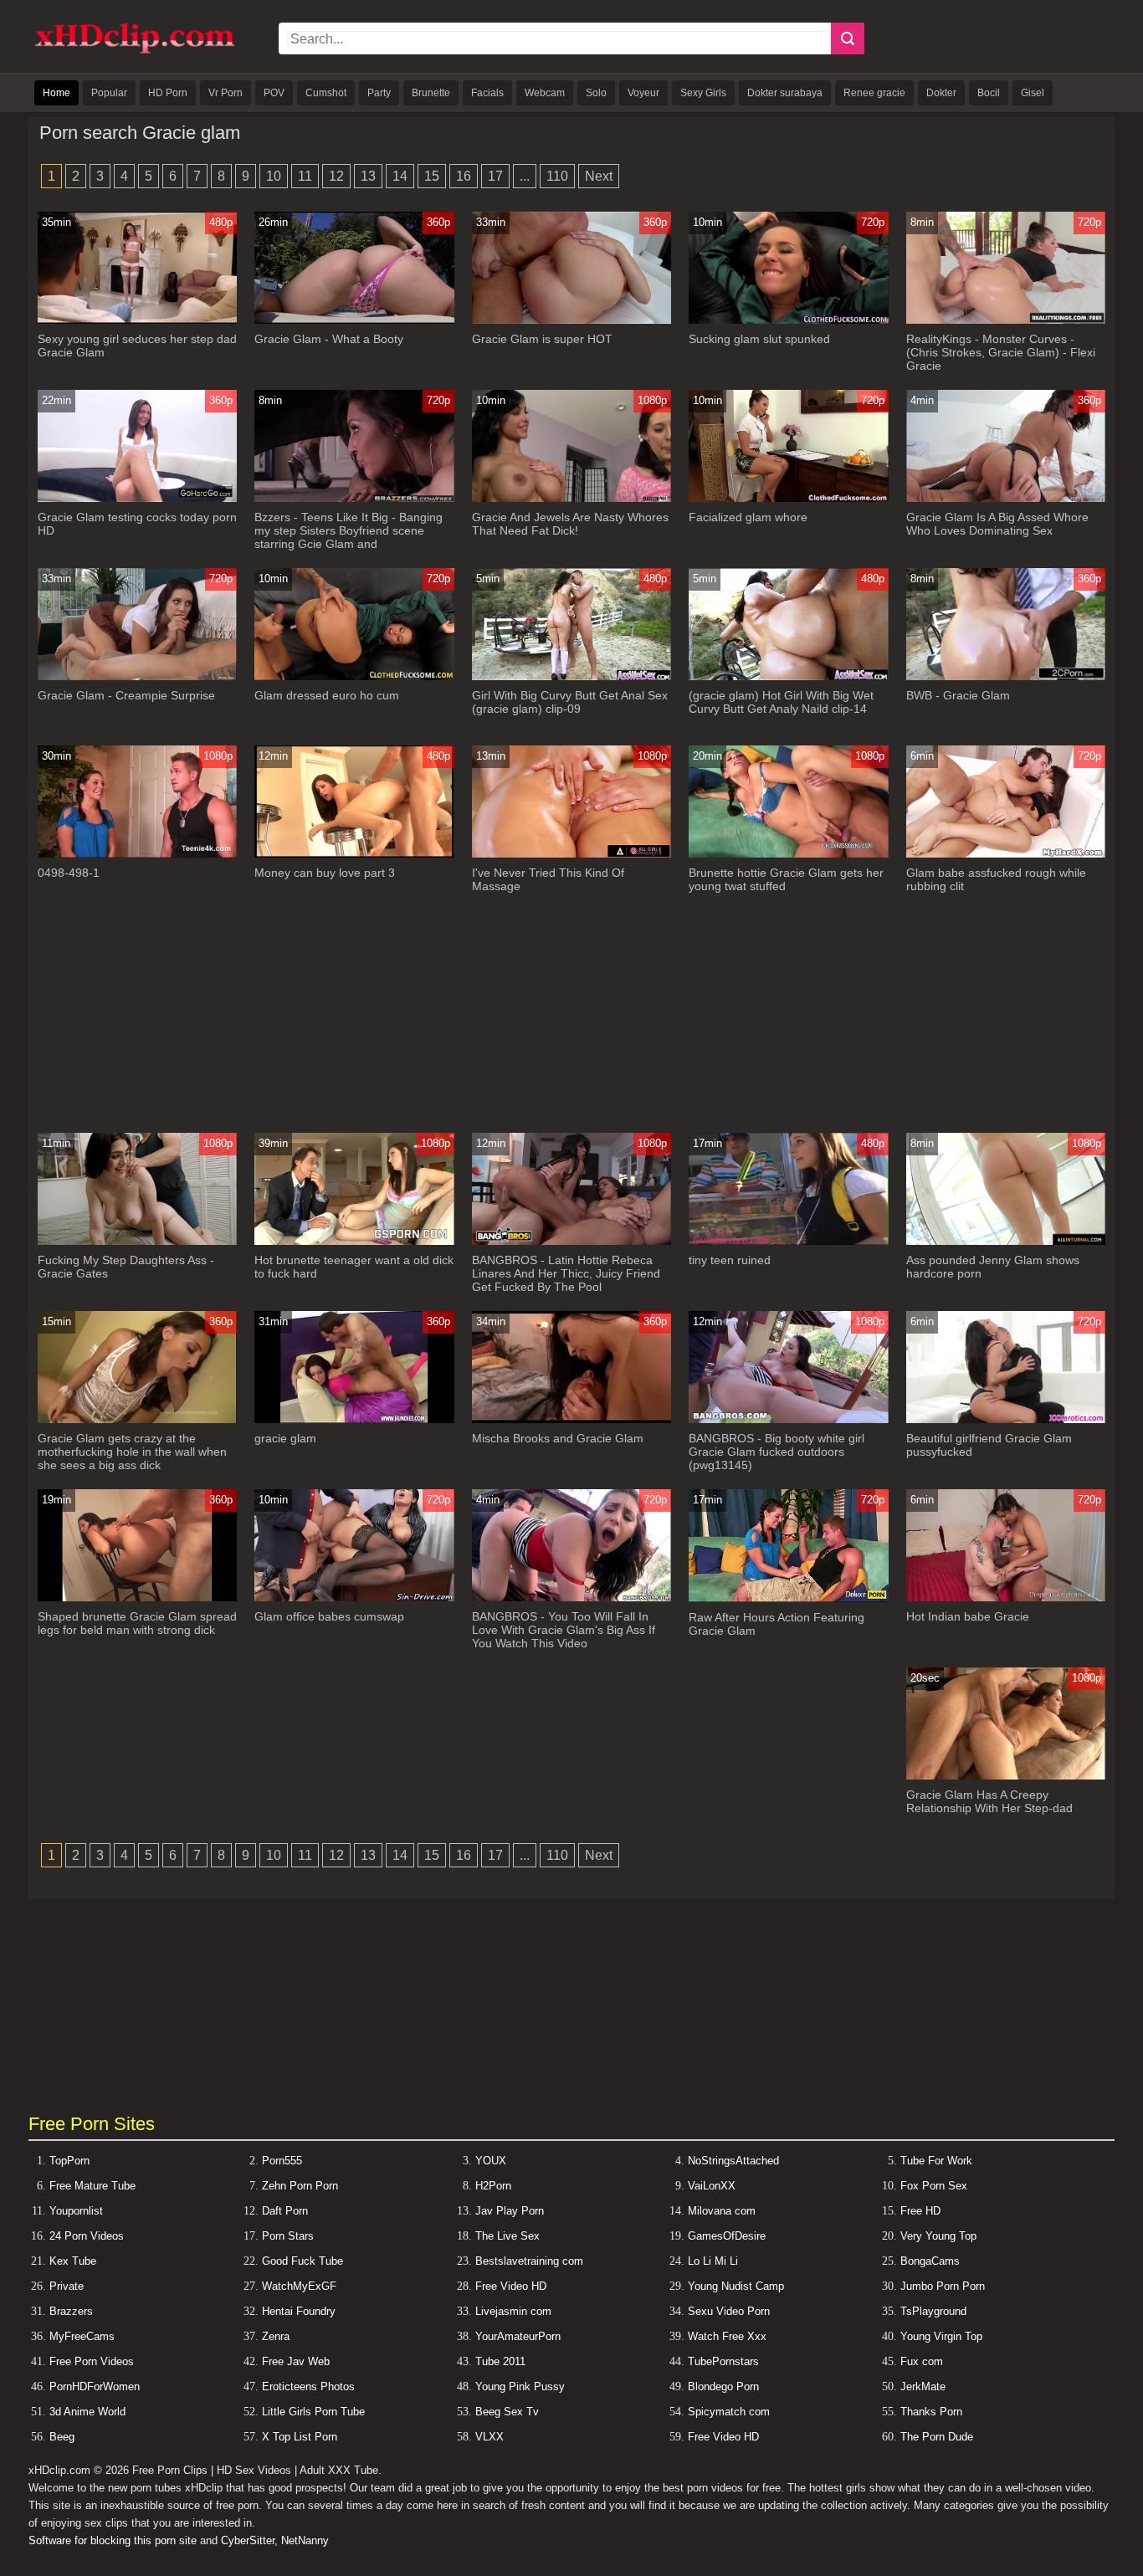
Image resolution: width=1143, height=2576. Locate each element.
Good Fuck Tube (302, 2261)
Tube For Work (936, 2161)
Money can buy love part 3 (325, 873)
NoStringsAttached (733, 2161)
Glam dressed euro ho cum (327, 695)
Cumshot (326, 93)
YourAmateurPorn (518, 2336)
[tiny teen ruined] (789, 1241)
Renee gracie (874, 93)
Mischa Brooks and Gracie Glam (558, 1438)
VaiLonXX (712, 2186)
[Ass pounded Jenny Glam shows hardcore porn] (1006, 1241)
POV (274, 93)
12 (336, 176)
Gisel (1033, 93)
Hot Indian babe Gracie (968, 1616)
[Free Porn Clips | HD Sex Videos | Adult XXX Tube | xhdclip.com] (135, 51)
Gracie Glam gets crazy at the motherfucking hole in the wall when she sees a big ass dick (132, 1452)
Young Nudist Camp (736, 2286)
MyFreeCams (82, 2336)
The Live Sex (507, 2236)
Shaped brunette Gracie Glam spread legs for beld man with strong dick (137, 1623)
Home (56, 93)
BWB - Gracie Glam (958, 695)
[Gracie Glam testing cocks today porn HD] (138, 498)
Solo (596, 93)
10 (274, 176)
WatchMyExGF (299, 2286)
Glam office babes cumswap (329, 1616)
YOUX (491, 2161)
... (525, 176)
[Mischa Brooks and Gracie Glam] (572, 1419)
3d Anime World (87, 2412)
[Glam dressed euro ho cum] (354, 676)
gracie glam (285, 1438)
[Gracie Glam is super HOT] (572, 320)
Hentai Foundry (299, 2311)
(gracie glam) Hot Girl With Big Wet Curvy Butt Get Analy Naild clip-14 (781, 702)
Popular (109, 93)
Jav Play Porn (510, 2211)
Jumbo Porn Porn (943, 2286)
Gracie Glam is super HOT (542, 339)
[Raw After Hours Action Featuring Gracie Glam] (789, 1598)
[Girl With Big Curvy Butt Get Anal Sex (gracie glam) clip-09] (572, 676)
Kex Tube (73, 2261)
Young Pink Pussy (520, 2387)
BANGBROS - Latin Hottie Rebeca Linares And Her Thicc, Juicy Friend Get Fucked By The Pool (566, 1273)
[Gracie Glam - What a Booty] (354, 320)
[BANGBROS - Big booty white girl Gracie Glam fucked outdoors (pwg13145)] (789, 1419)
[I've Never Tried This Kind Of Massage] (572, 854)
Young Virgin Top (941, 2336)
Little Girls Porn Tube (313, 2412)
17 (495, 176)
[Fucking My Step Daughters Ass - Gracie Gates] (138, 1241)
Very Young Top (938, 2236)
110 (557, 176)
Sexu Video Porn (729, 2311)
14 (400, 176)
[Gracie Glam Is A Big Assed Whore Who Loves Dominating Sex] (1006, 498)
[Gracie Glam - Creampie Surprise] (138, 676)
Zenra (276, 2336)
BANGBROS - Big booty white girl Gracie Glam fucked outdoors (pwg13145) (777, 1452)
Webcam (545, 93)
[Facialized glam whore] (789, 498)
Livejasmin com (513, 2311)
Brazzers (71, 2311)
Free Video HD (511, 2286)
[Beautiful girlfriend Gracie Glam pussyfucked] (1006, 1419)
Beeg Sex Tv (507, 2412)
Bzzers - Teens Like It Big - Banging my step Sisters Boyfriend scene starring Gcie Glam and (349, 530)
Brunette (431, 93)
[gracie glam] (354, 1419)
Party (379, 93)
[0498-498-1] (138, 854)
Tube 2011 (500, 2361)
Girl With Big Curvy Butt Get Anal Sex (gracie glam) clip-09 (570, 702)
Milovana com (722, 2211)
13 (368, 176)
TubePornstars (723, 2361)
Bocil (989, 93)
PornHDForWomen (95, 2387)
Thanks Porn (931, 2412)
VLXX (489, 2437)
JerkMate (923, 2387)
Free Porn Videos (92, 2361)
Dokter (941, 93)
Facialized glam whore (748, 517)
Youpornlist (76, 2211)
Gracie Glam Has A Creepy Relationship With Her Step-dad (989, 1801)
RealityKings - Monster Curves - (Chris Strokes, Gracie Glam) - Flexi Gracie (1001, 352)
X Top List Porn (300, 2437)
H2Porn (493, 2186)
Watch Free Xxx (727, 2336)
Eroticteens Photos (308, 2387)
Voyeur (643, 93)
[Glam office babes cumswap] (354, 1598)
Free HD (920, 2211)
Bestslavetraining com (529, 2261)
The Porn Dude (937, 2437)
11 (305, 176)
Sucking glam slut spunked (759, 339)
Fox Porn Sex (934, 2186)
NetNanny (305, 2540)
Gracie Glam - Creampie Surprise (126, 695)
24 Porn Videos (87, 2236)
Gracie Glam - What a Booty (329, 339)
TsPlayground (933, 2311)
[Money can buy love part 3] (354, 854)
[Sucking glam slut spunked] (789, 320)
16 (464, 176)
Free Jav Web (296, 2361)
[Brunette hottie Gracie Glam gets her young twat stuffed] (789, 854)
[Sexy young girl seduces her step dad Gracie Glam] (138, 320)
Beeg (62, 2437)
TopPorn (69, 2161)
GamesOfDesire (727, 2236)
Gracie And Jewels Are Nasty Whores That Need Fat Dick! (570, 524)
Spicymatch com (729, 2412)
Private (67, 2286)
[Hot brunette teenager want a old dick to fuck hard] (354, 1241)
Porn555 (282, 2161)
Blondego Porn (723, 2387)
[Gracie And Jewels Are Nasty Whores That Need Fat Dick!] (572, 498)
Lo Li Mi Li (713, 2261)
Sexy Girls (703, 93)
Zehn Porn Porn (300, 2186)
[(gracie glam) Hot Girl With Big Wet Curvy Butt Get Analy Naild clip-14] (789, 676)
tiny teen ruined (730, 1260)
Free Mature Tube (92, 2186)
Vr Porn (226, 93)
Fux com (922, 2361)
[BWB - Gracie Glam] (1006, 676)
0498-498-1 (69, 873)
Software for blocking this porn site (113, 2540)
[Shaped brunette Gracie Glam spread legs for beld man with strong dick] (138, 1598)
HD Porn (168, 93)
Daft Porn (285, 2211)
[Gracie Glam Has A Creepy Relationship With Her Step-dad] (1006, 1776)
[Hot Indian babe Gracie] (1006, 1598)
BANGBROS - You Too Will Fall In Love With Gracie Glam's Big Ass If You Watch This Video (564, 1630)
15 (432, 176)
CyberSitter (248, 2540)
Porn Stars (288, 2236)
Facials (487, 93)
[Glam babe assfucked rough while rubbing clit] (1006, 854)
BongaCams (930, 2261)
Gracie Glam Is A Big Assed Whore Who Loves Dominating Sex (997, 524)
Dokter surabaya (785, 93)
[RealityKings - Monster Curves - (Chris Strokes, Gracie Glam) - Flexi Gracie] (1006, 320)
